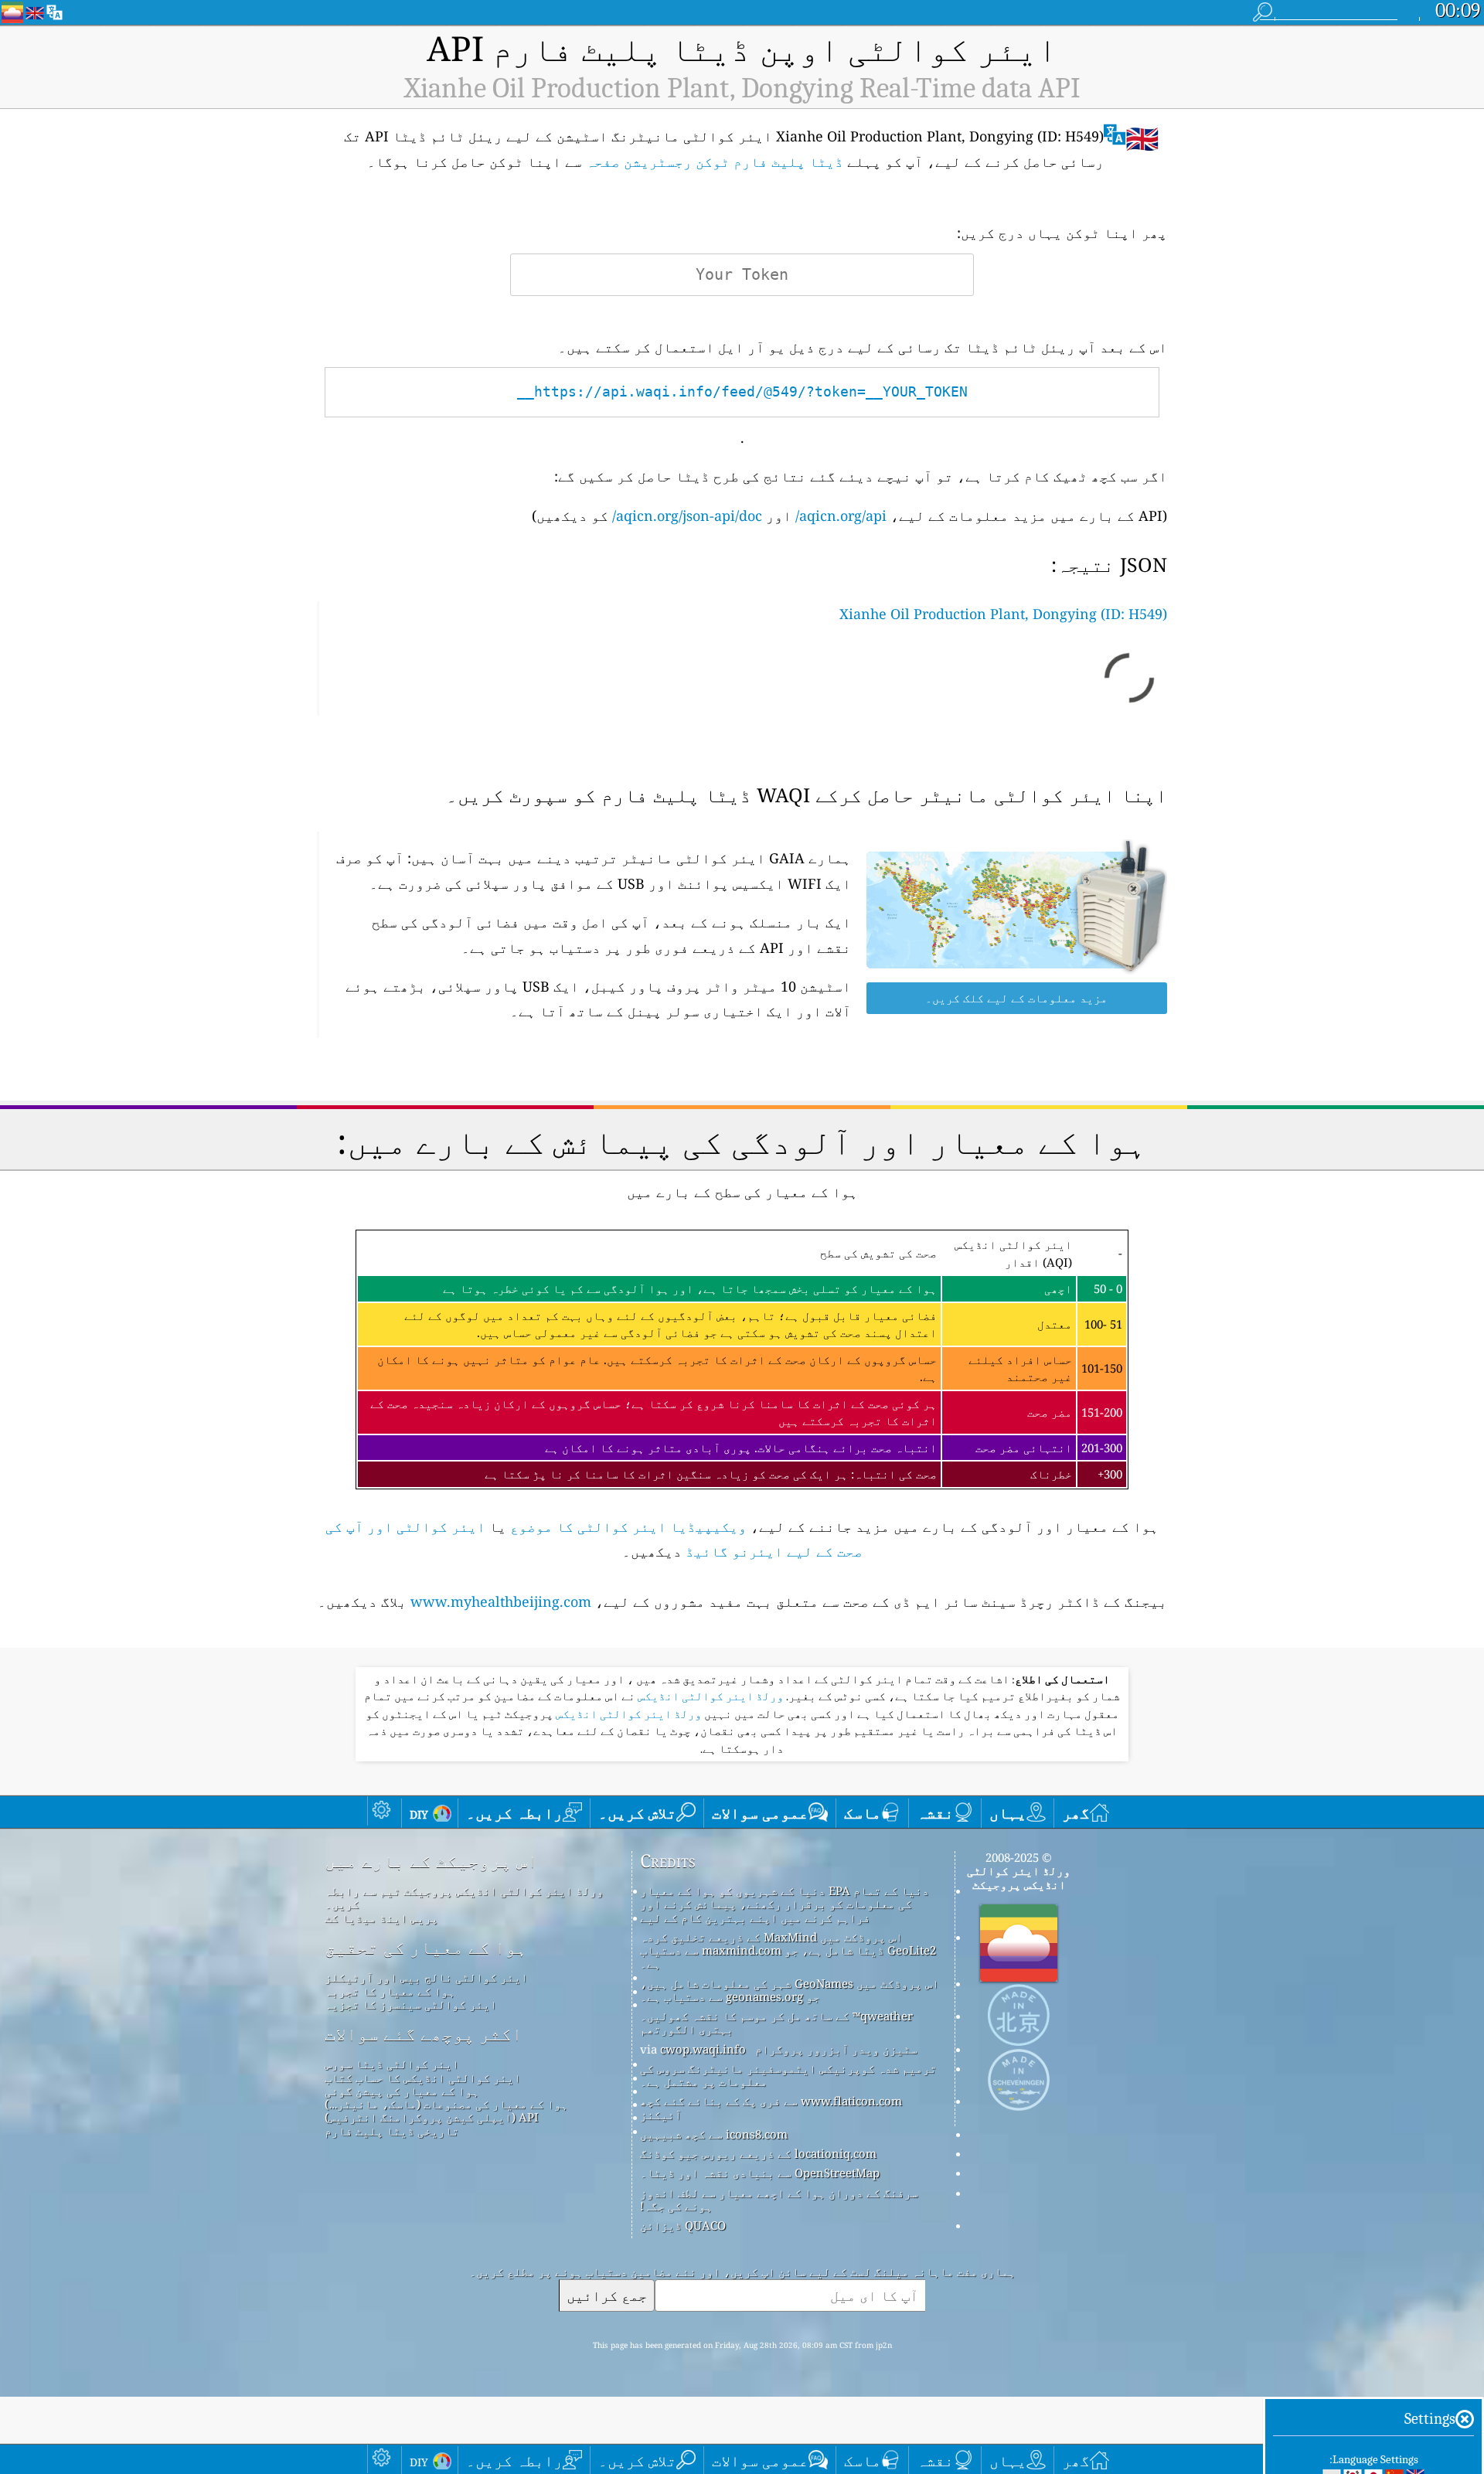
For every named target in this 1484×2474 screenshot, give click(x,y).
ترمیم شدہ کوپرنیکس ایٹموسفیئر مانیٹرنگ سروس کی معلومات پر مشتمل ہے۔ (788, 2075)
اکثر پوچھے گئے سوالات (424, 2034)
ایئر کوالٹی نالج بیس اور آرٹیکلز (426, 1977)
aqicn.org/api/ (841, 516)
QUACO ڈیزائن (683, 2225)
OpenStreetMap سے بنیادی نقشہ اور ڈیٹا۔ (760, 2173)
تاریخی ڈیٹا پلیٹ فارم (392, 2131)
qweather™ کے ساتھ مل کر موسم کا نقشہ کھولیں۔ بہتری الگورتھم (776, 2022)
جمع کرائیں (607, 2295)
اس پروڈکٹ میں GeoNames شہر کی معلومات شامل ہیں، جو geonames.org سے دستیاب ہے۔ (790, 1990)
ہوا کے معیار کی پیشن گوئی (402, 2091)
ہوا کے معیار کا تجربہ (390, 1991)
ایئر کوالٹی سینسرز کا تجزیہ (411, 2004)
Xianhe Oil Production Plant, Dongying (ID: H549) (1003, 614)
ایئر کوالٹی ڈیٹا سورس (392, 2064)
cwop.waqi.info (703, 2049)
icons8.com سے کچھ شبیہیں (714, 2134)
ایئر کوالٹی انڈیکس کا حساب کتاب (423, 2078)
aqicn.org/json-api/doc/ (687, 516)
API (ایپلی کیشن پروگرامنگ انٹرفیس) (432, 2117)
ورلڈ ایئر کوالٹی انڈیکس (710, 1696)
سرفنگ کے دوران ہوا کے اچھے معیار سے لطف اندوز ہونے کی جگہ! (779, 2199)
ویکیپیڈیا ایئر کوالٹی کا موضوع (628, 1526)
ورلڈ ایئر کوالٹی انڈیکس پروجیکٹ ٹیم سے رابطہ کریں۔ (464, 1897)
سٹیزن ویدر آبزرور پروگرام (836, 2049)
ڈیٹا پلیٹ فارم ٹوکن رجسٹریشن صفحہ (715, 162)
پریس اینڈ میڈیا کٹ (381, 1918)
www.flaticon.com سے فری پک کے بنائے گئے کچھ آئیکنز (771, 2107)
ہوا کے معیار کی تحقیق (426, 1948)
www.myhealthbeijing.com (501, 1601)
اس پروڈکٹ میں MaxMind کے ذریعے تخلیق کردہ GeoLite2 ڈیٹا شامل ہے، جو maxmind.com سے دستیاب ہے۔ (788, 1950)
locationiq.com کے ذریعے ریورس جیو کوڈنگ (758, 2153)
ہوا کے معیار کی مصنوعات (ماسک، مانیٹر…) (446, 2104)
